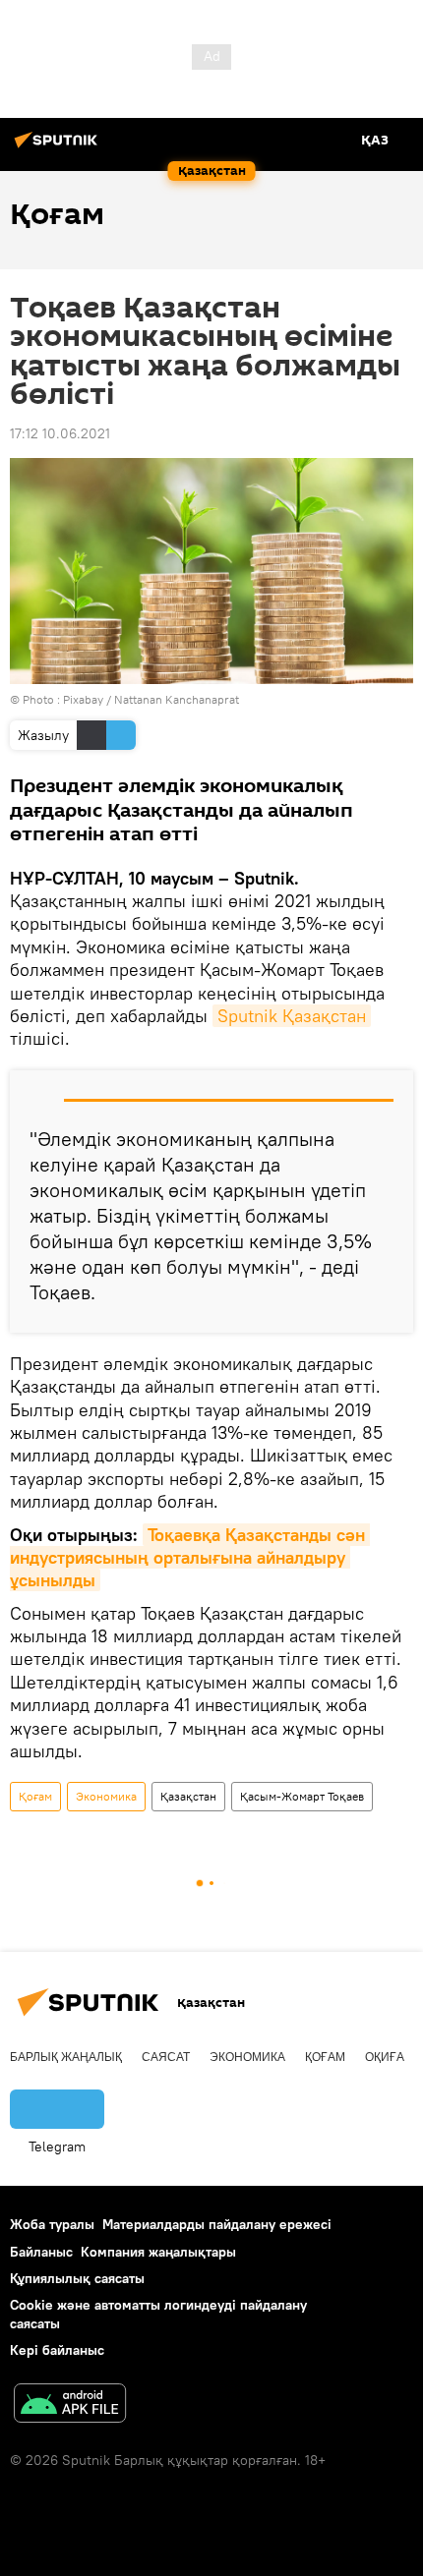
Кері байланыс (57, 2350)
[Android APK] (70, 2405)
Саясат (166, 2057)
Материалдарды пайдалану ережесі (217, 2224)
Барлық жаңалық (66, 2057)
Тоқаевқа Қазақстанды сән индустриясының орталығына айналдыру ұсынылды (190, 1558)
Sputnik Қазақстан (292, 1016)
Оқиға (385, 2057)
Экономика (106, 1796)
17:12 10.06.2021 (60, 433)
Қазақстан (188, 1796)
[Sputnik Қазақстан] (59, 147)
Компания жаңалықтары (158, 2252)
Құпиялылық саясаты (77, 2278)
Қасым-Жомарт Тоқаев (302, 1796)
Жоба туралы (52, 2224)
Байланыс (41, 2252)
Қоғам (35, 1796)
